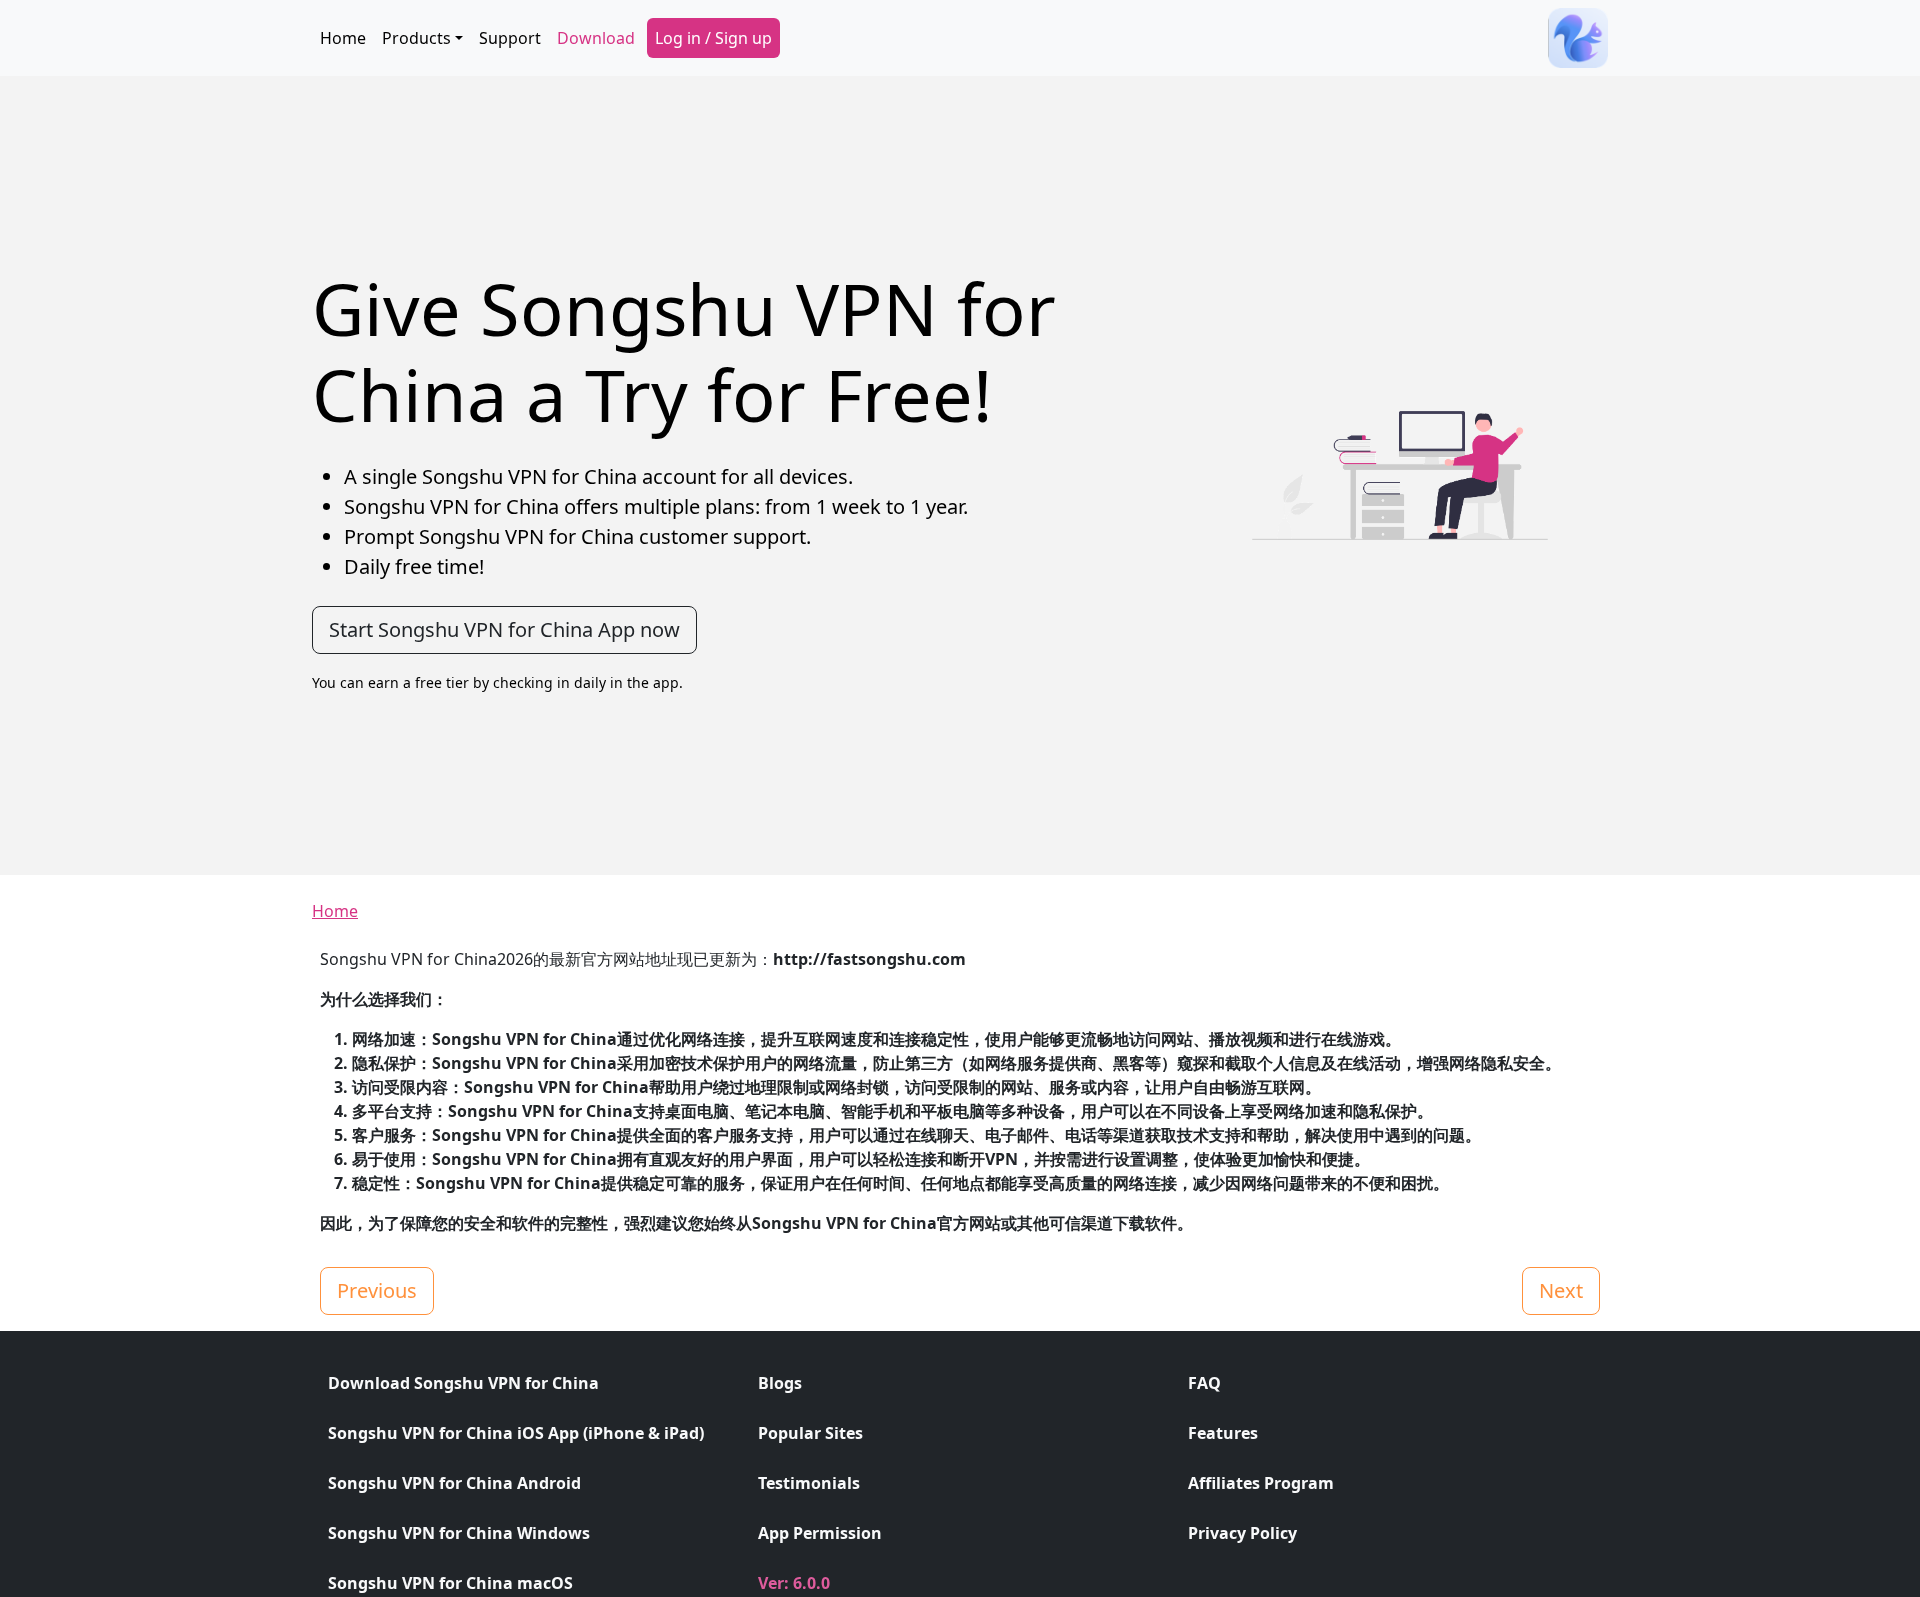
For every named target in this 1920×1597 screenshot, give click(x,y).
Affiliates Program (1261, 1483)
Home (343, 38)
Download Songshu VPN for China (463, 1383)
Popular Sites (810, 1433)
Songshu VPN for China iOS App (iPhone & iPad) (516, 1433)
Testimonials (809, 1483)
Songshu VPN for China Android (454, 1483)
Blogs (780, 1383)
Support (510, 38)
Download (596, 38)
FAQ (1204, 1383)
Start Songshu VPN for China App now (504, 629)
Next (1561, 1290)
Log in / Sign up (713, 38)
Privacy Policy (1242, 1533)
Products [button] (416, 38)
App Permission (820, 1533)
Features (1223, 1433)
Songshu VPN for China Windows (459, 1533)
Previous (377, 1290)
